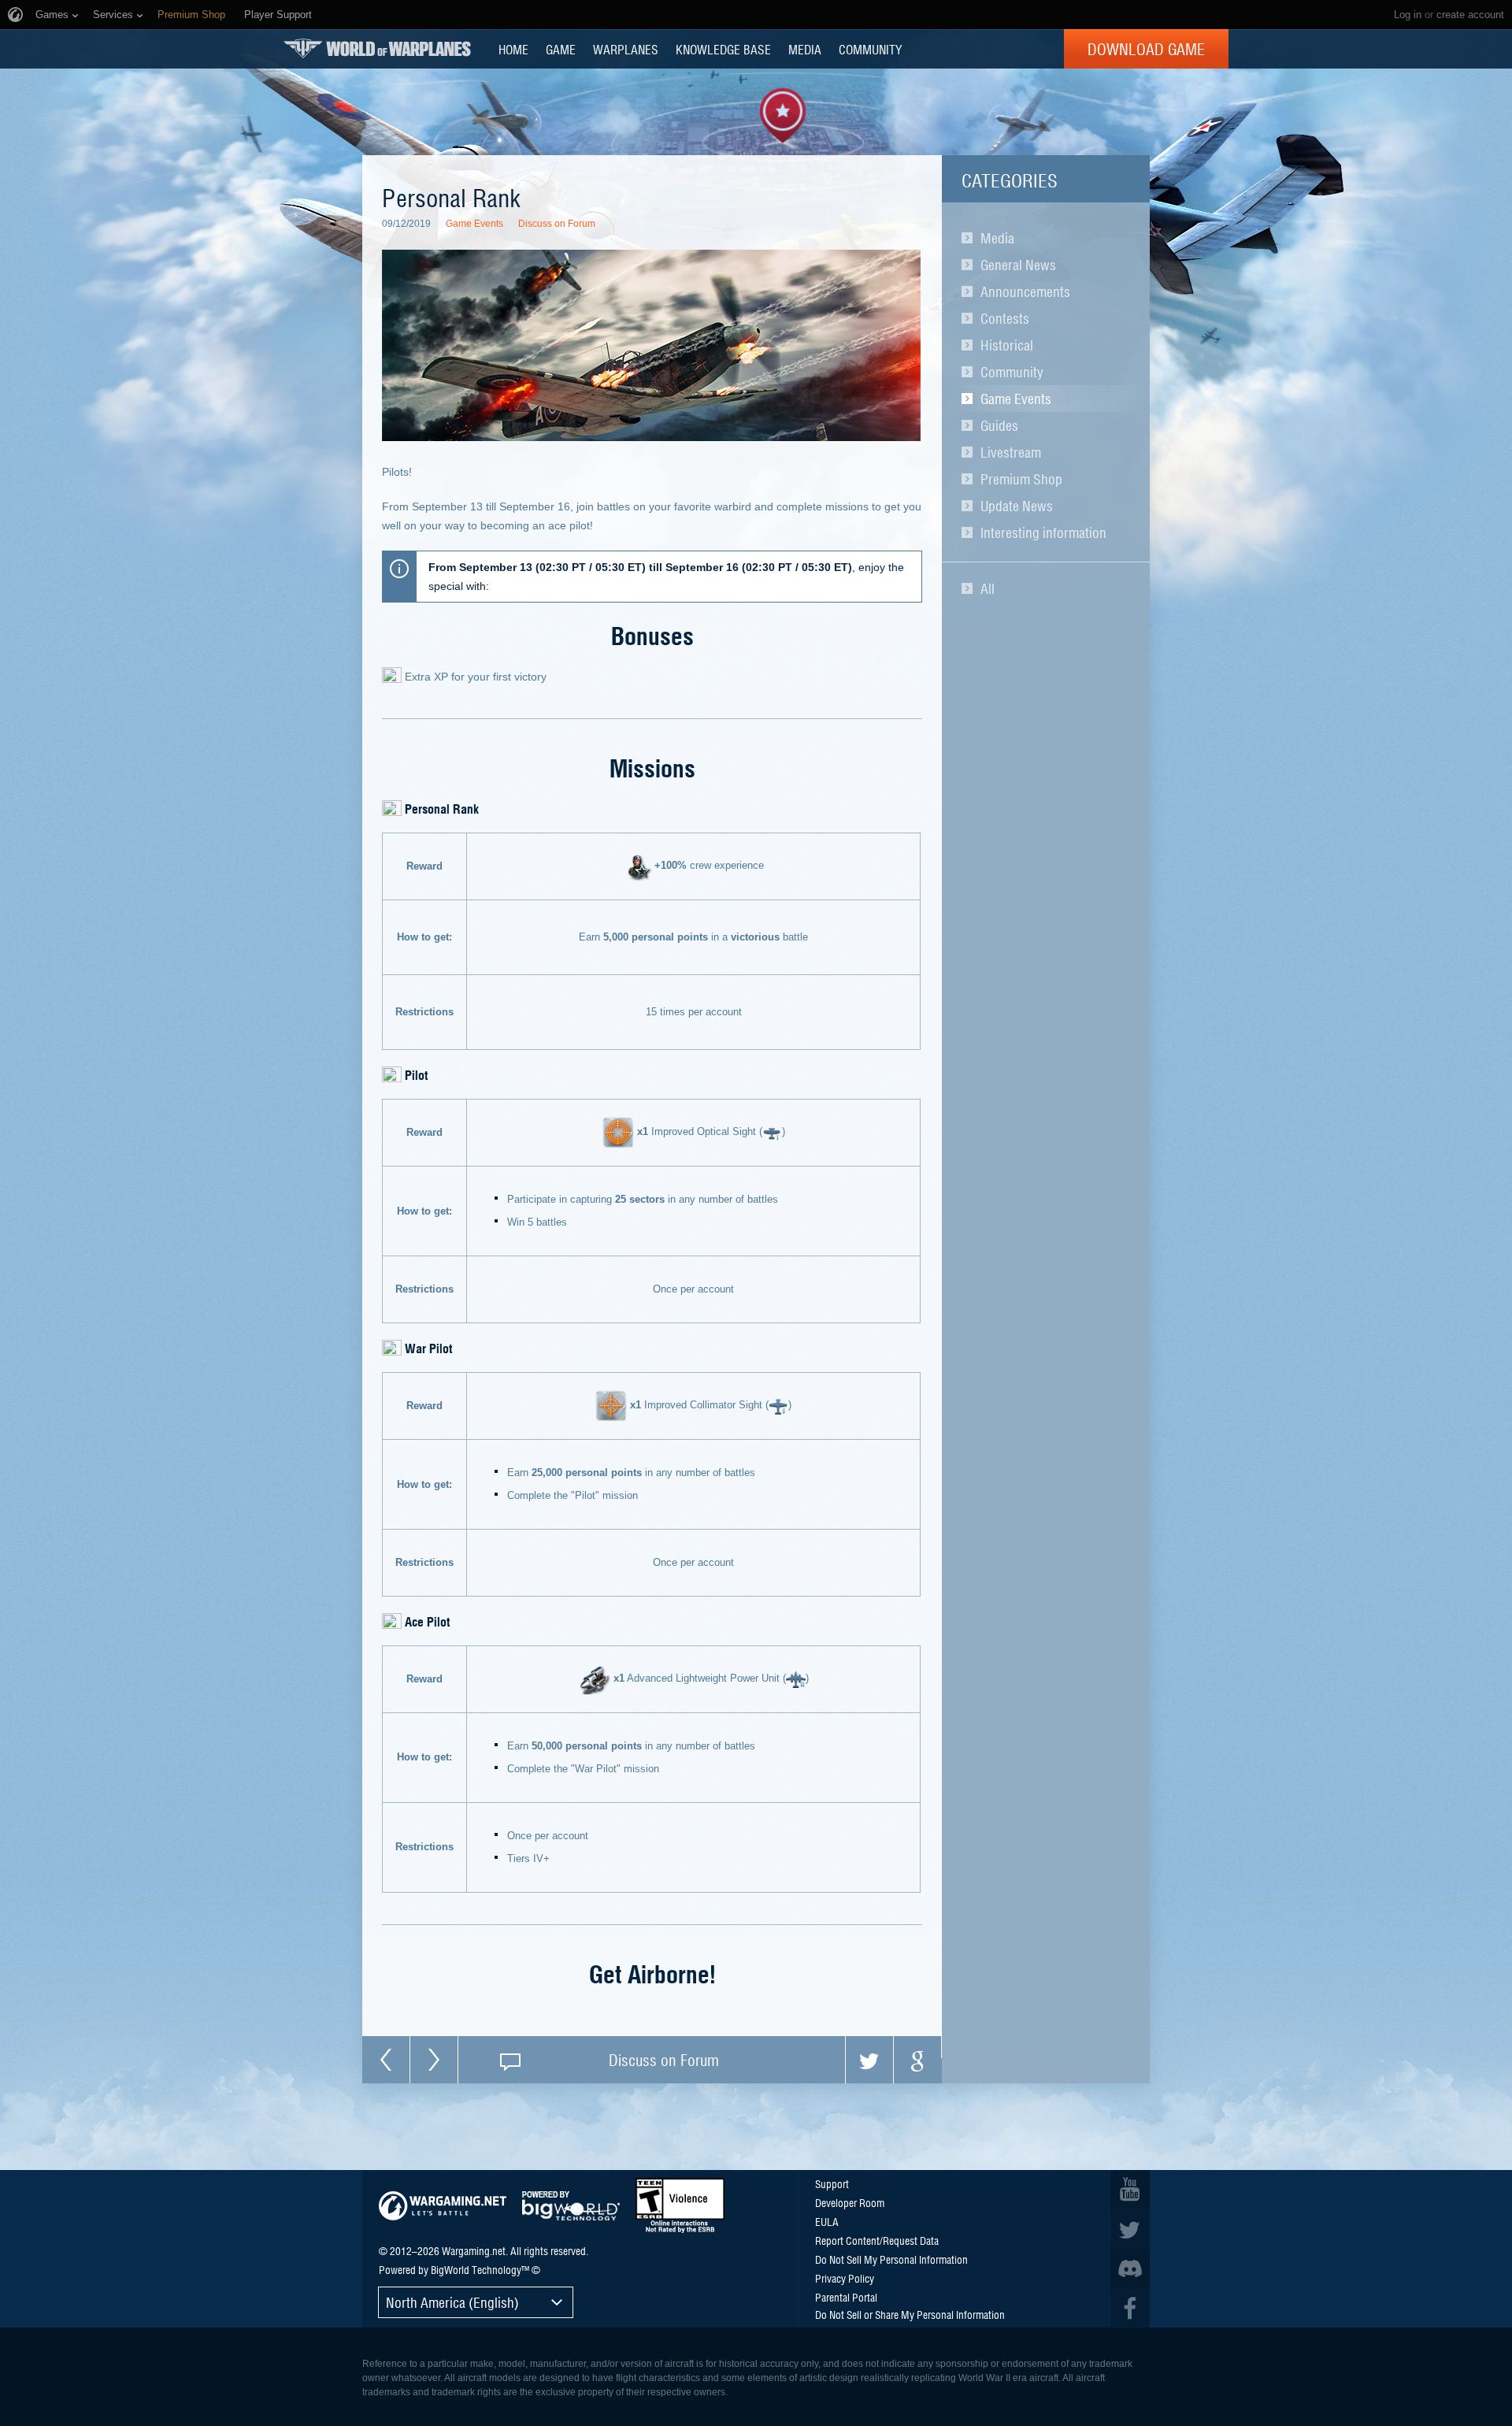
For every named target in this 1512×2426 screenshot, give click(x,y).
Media (997, 238)
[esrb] (680, 2205)
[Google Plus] (917, 2060)
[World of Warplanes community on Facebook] (1130, 2308)
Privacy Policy (845, 2278)
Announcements (1025, 291)
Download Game (1146, 49)
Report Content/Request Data (877, 2240)
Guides (999, 425)
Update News (1017, 506)
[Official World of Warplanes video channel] (1130, 2190)
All (988, 588)
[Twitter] (869, 2060)
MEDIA (805, 49)
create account (1470, 15)
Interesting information (1043, 532)
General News (1018, 265)
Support (832, 2183)
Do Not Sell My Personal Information (891, 2259)
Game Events (1016, 399)
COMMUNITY (870, 49)
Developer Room (850, 2202)
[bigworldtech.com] (571, 2206)
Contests (1005, 318)
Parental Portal (846, 2297)
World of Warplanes (377, 48)
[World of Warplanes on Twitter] (1130, 2229)
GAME (561, 49)
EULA (827, 2221)
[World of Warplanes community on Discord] (1130, 2268)
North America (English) (452, 2302)
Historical (1007, 345)
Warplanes (626, 49)
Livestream (1011, 452)
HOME (513, 49)
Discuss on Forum (557, 224)
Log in (1408, 15)
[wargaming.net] (443, 2206)
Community (1012, 372)
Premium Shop (1021, 479)
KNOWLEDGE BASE (723, 49)
